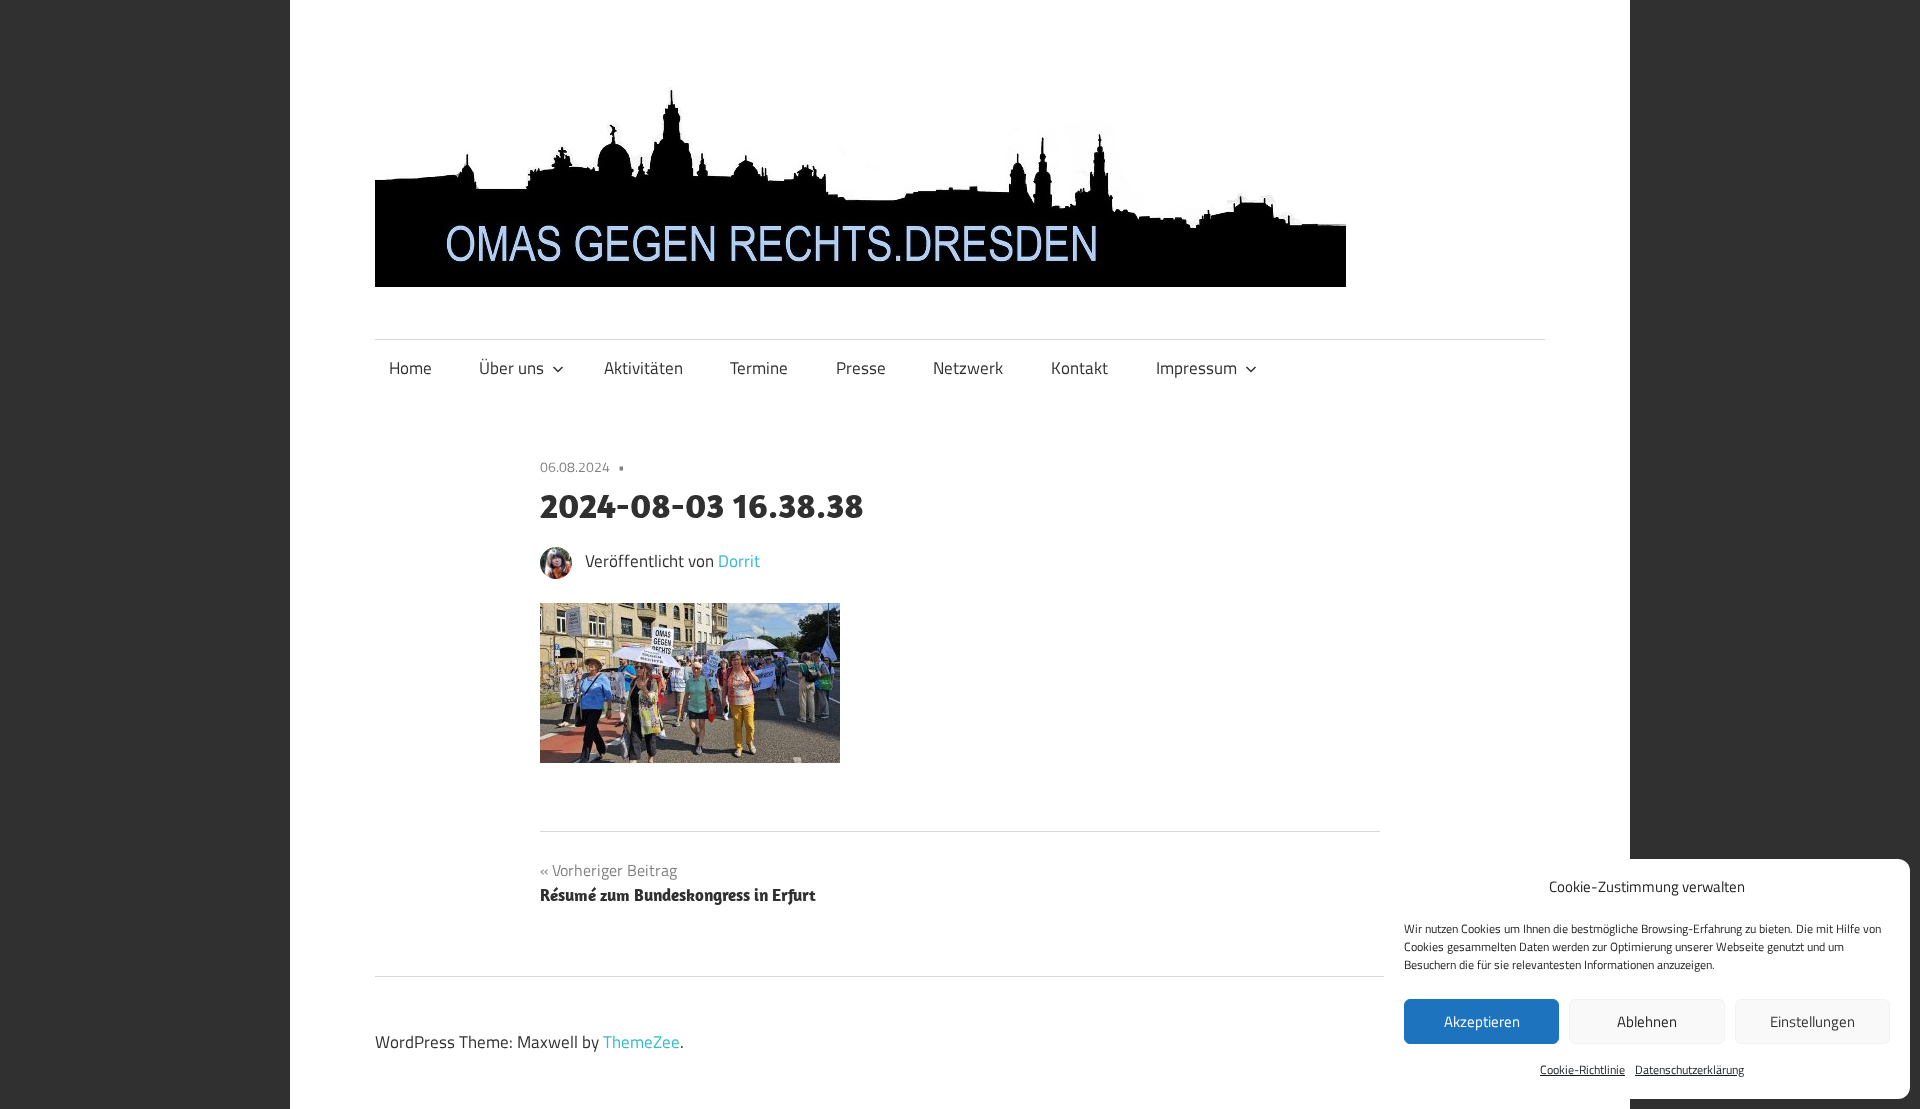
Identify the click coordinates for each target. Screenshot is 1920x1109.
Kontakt (1079, 368)
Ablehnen (1647, 1021)
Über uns (511, 368)
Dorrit (739, 561)
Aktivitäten (643, 368)
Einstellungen (1812, 1021)
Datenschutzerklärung (1689, 1069)
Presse (861, 368)
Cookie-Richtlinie (1582, 1069)
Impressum (1196, 368)
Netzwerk (968, 368)
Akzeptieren (1482, 1021)
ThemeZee (641, 1042)
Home (410, 368)
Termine (759, 368)
